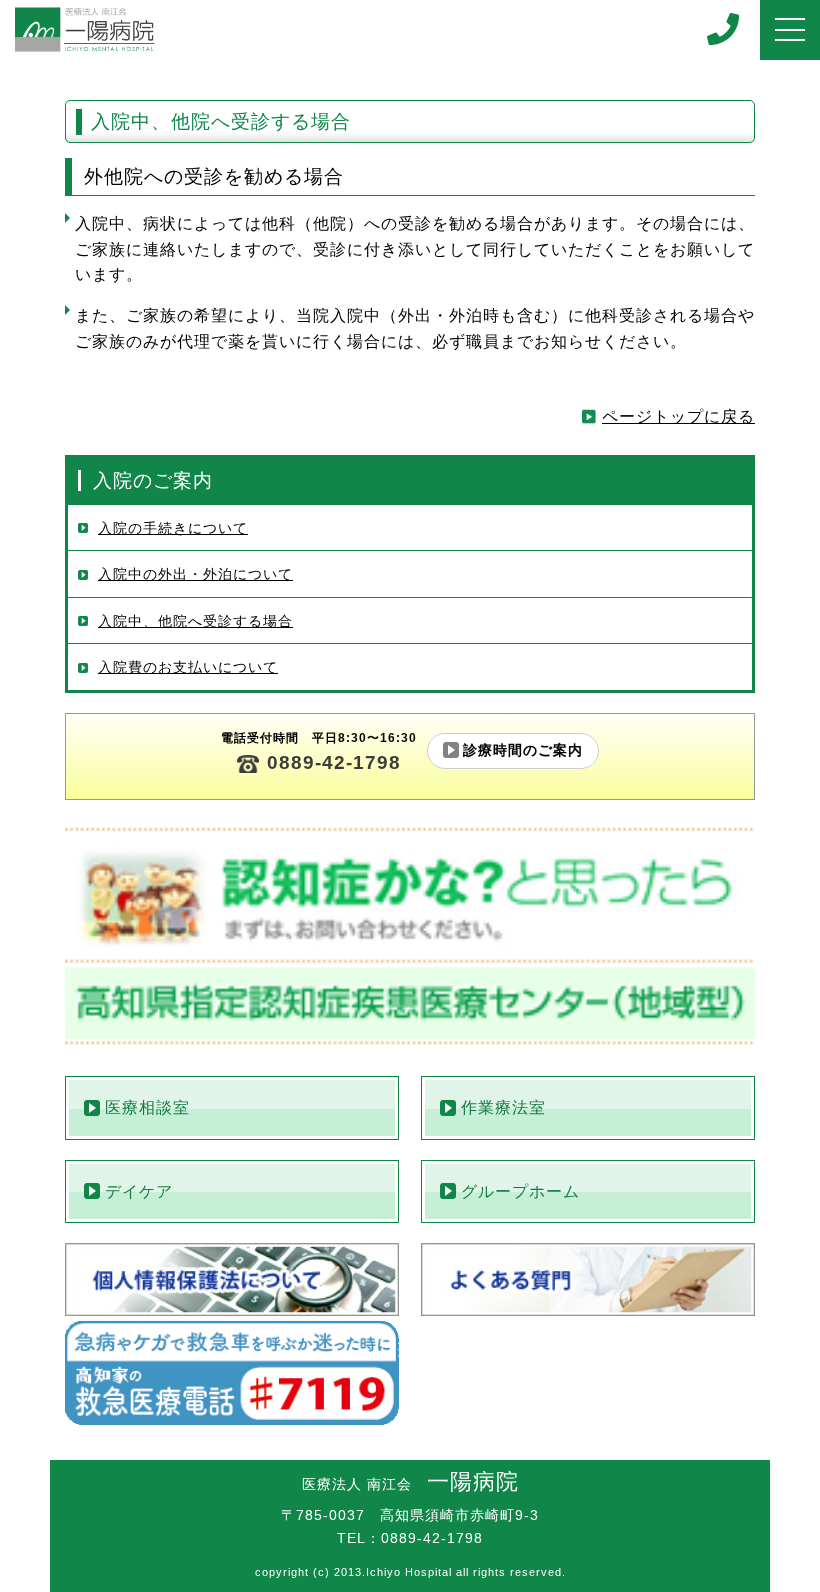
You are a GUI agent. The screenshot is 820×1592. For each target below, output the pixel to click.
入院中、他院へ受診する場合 (195, 621)
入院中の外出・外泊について (195, 574)
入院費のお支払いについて (188, 667)
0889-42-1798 (334, 762)
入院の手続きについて (173, 528)
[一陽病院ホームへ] (85, 29)
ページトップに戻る (678, 416)
